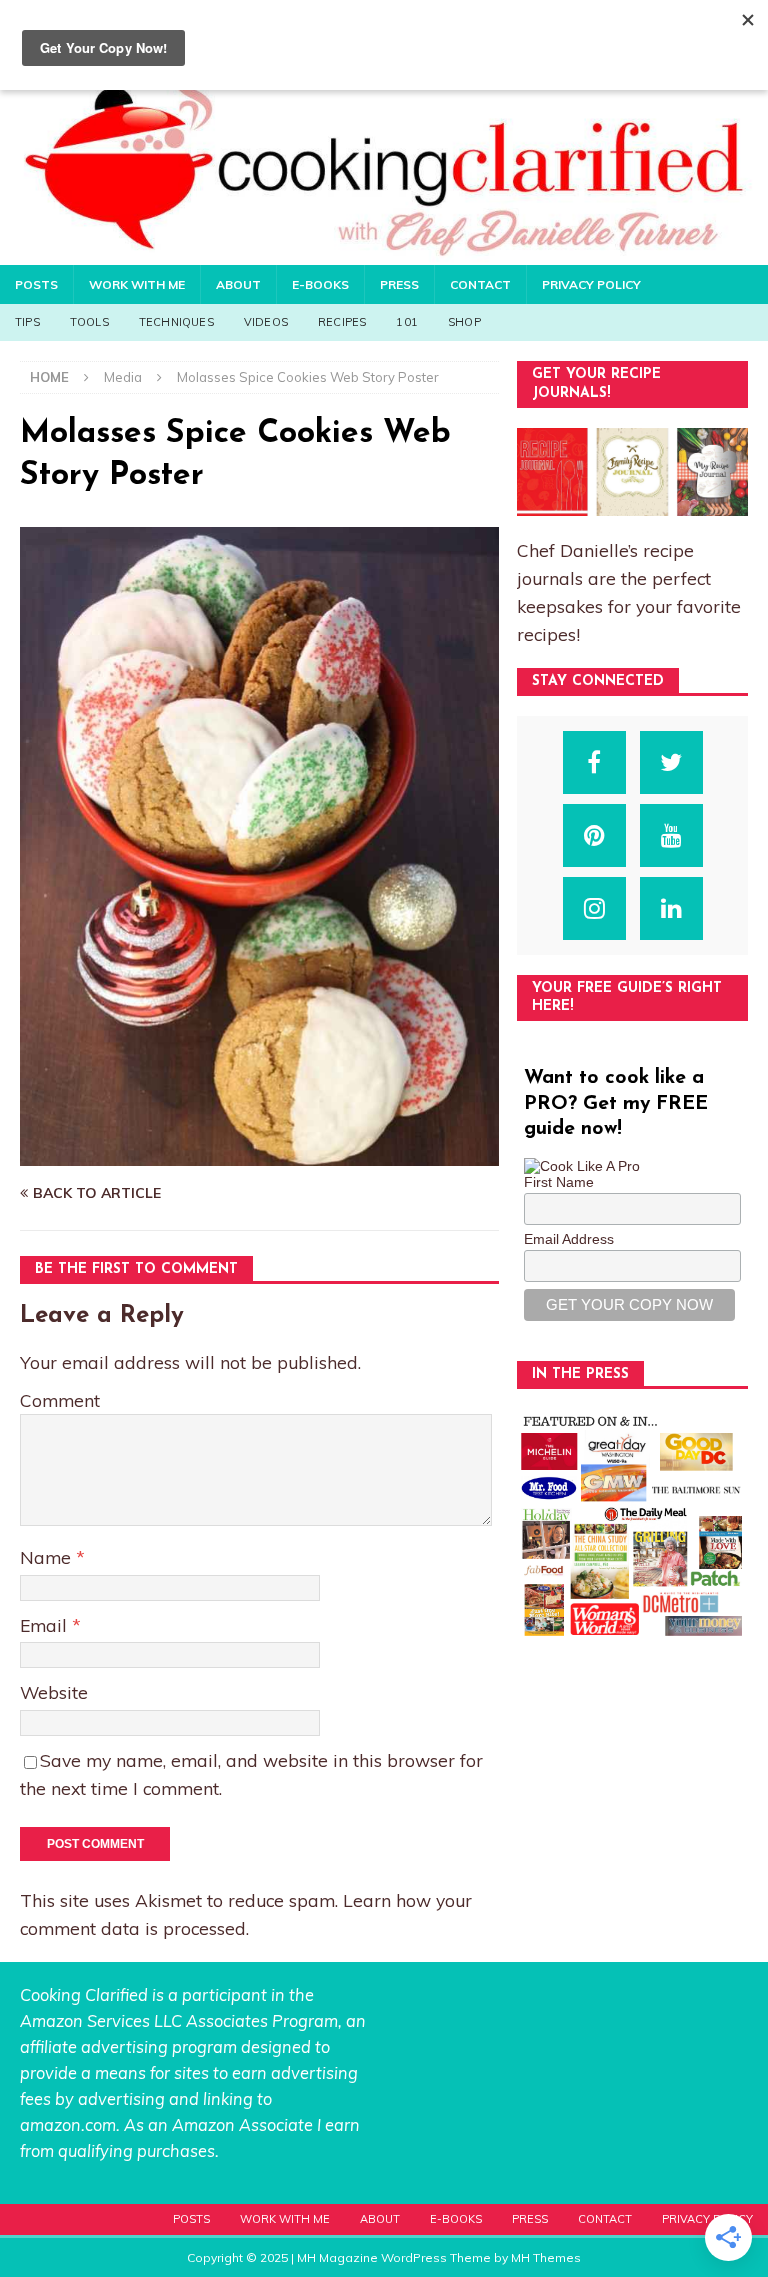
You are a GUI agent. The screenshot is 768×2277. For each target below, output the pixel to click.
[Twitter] (671, 762)
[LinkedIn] (671, 908)
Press (399, 284)
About (238, 284)
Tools (89, 322)
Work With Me (137, 284)
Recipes (342, 322)
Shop (464, 322)
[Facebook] (594, 762)
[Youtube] (671, 835)
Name (48, 1557)
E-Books (320, 284)
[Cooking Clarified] (384, 253)
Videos (266, 322)
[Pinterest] (594, 835)
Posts (36, 284)
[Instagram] (594, 908)
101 (407, 322)
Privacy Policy (591, 284)
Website (54, 1692)
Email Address (569, 1239)
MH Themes (546, 2257)
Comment (60, 1400)
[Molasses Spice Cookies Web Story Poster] (259, 1155)
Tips (27, 322)
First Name (559, 1182)
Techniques (176, 322)
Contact (480, 284)
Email (46, 1625)
